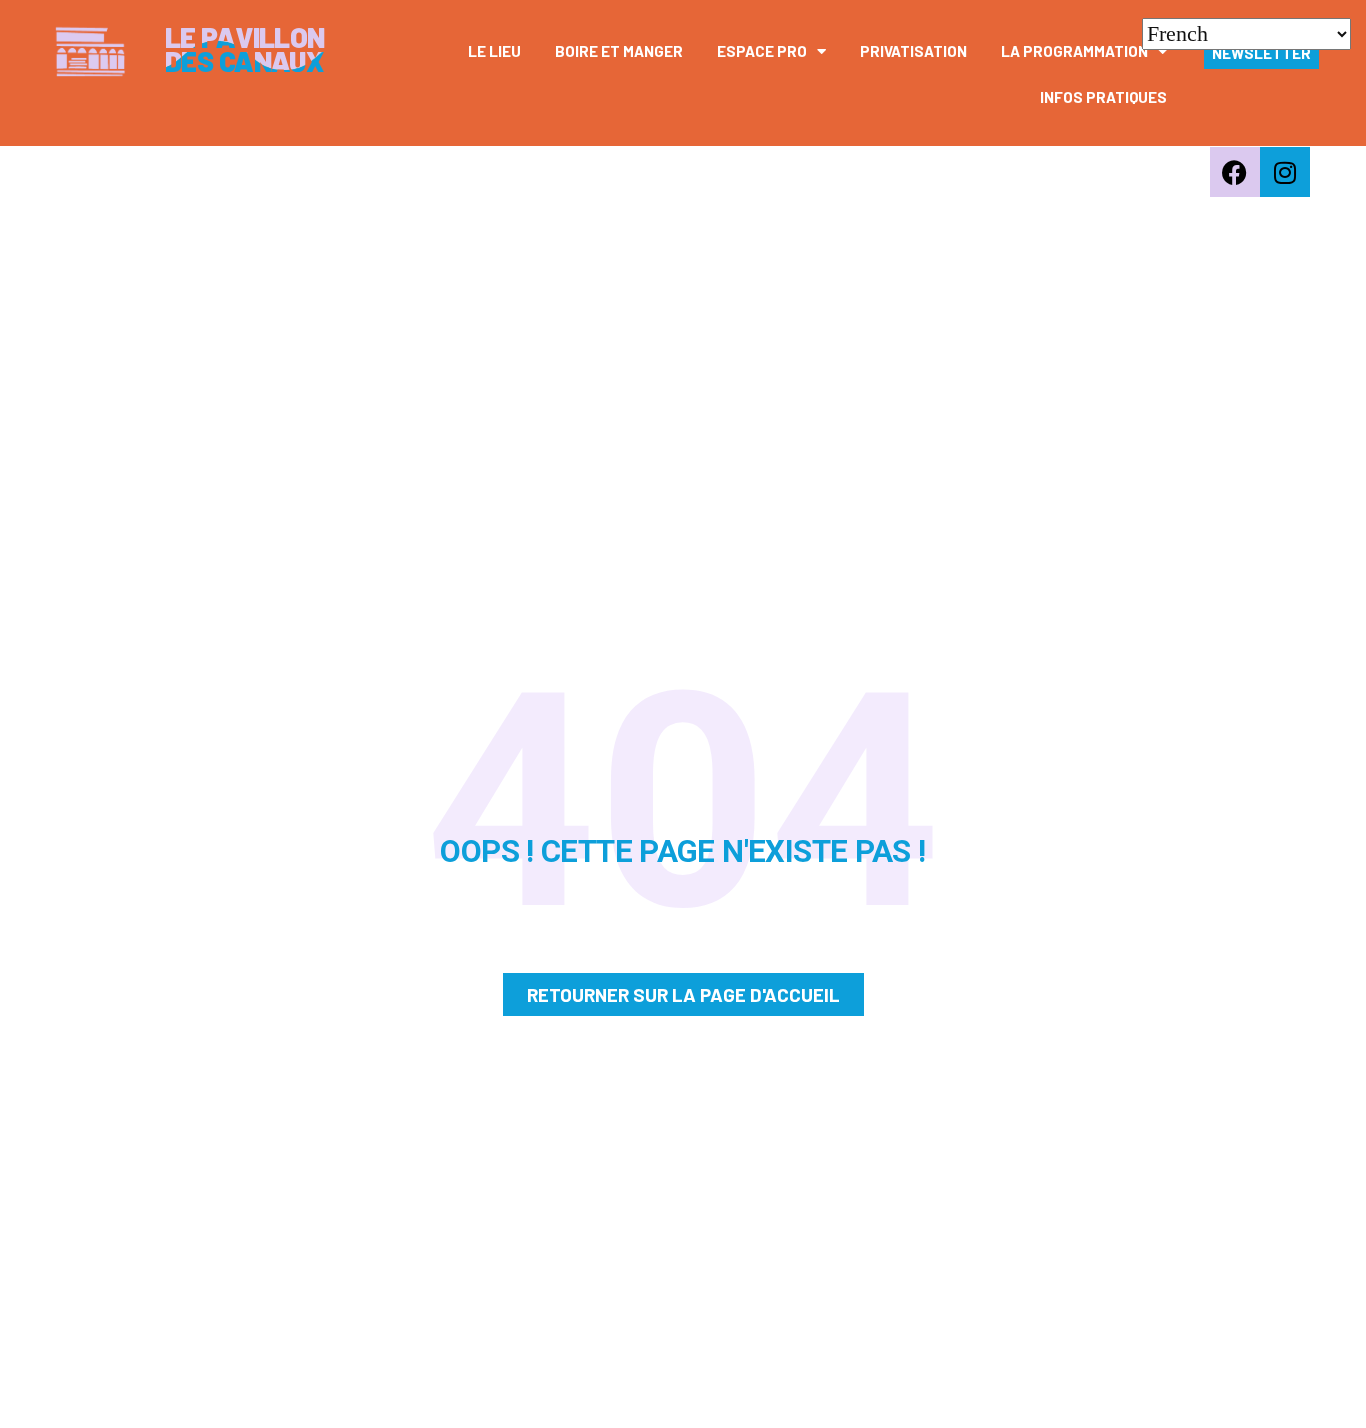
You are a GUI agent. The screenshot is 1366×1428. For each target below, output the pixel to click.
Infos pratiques (1103, 97)
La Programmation (1074, 51)
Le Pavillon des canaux (245, 49)
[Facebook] (1235, 172)
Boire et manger (619, 51)
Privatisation (913, 51)
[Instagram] (1285, 172)
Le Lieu (494, 51)
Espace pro (762, 51)
